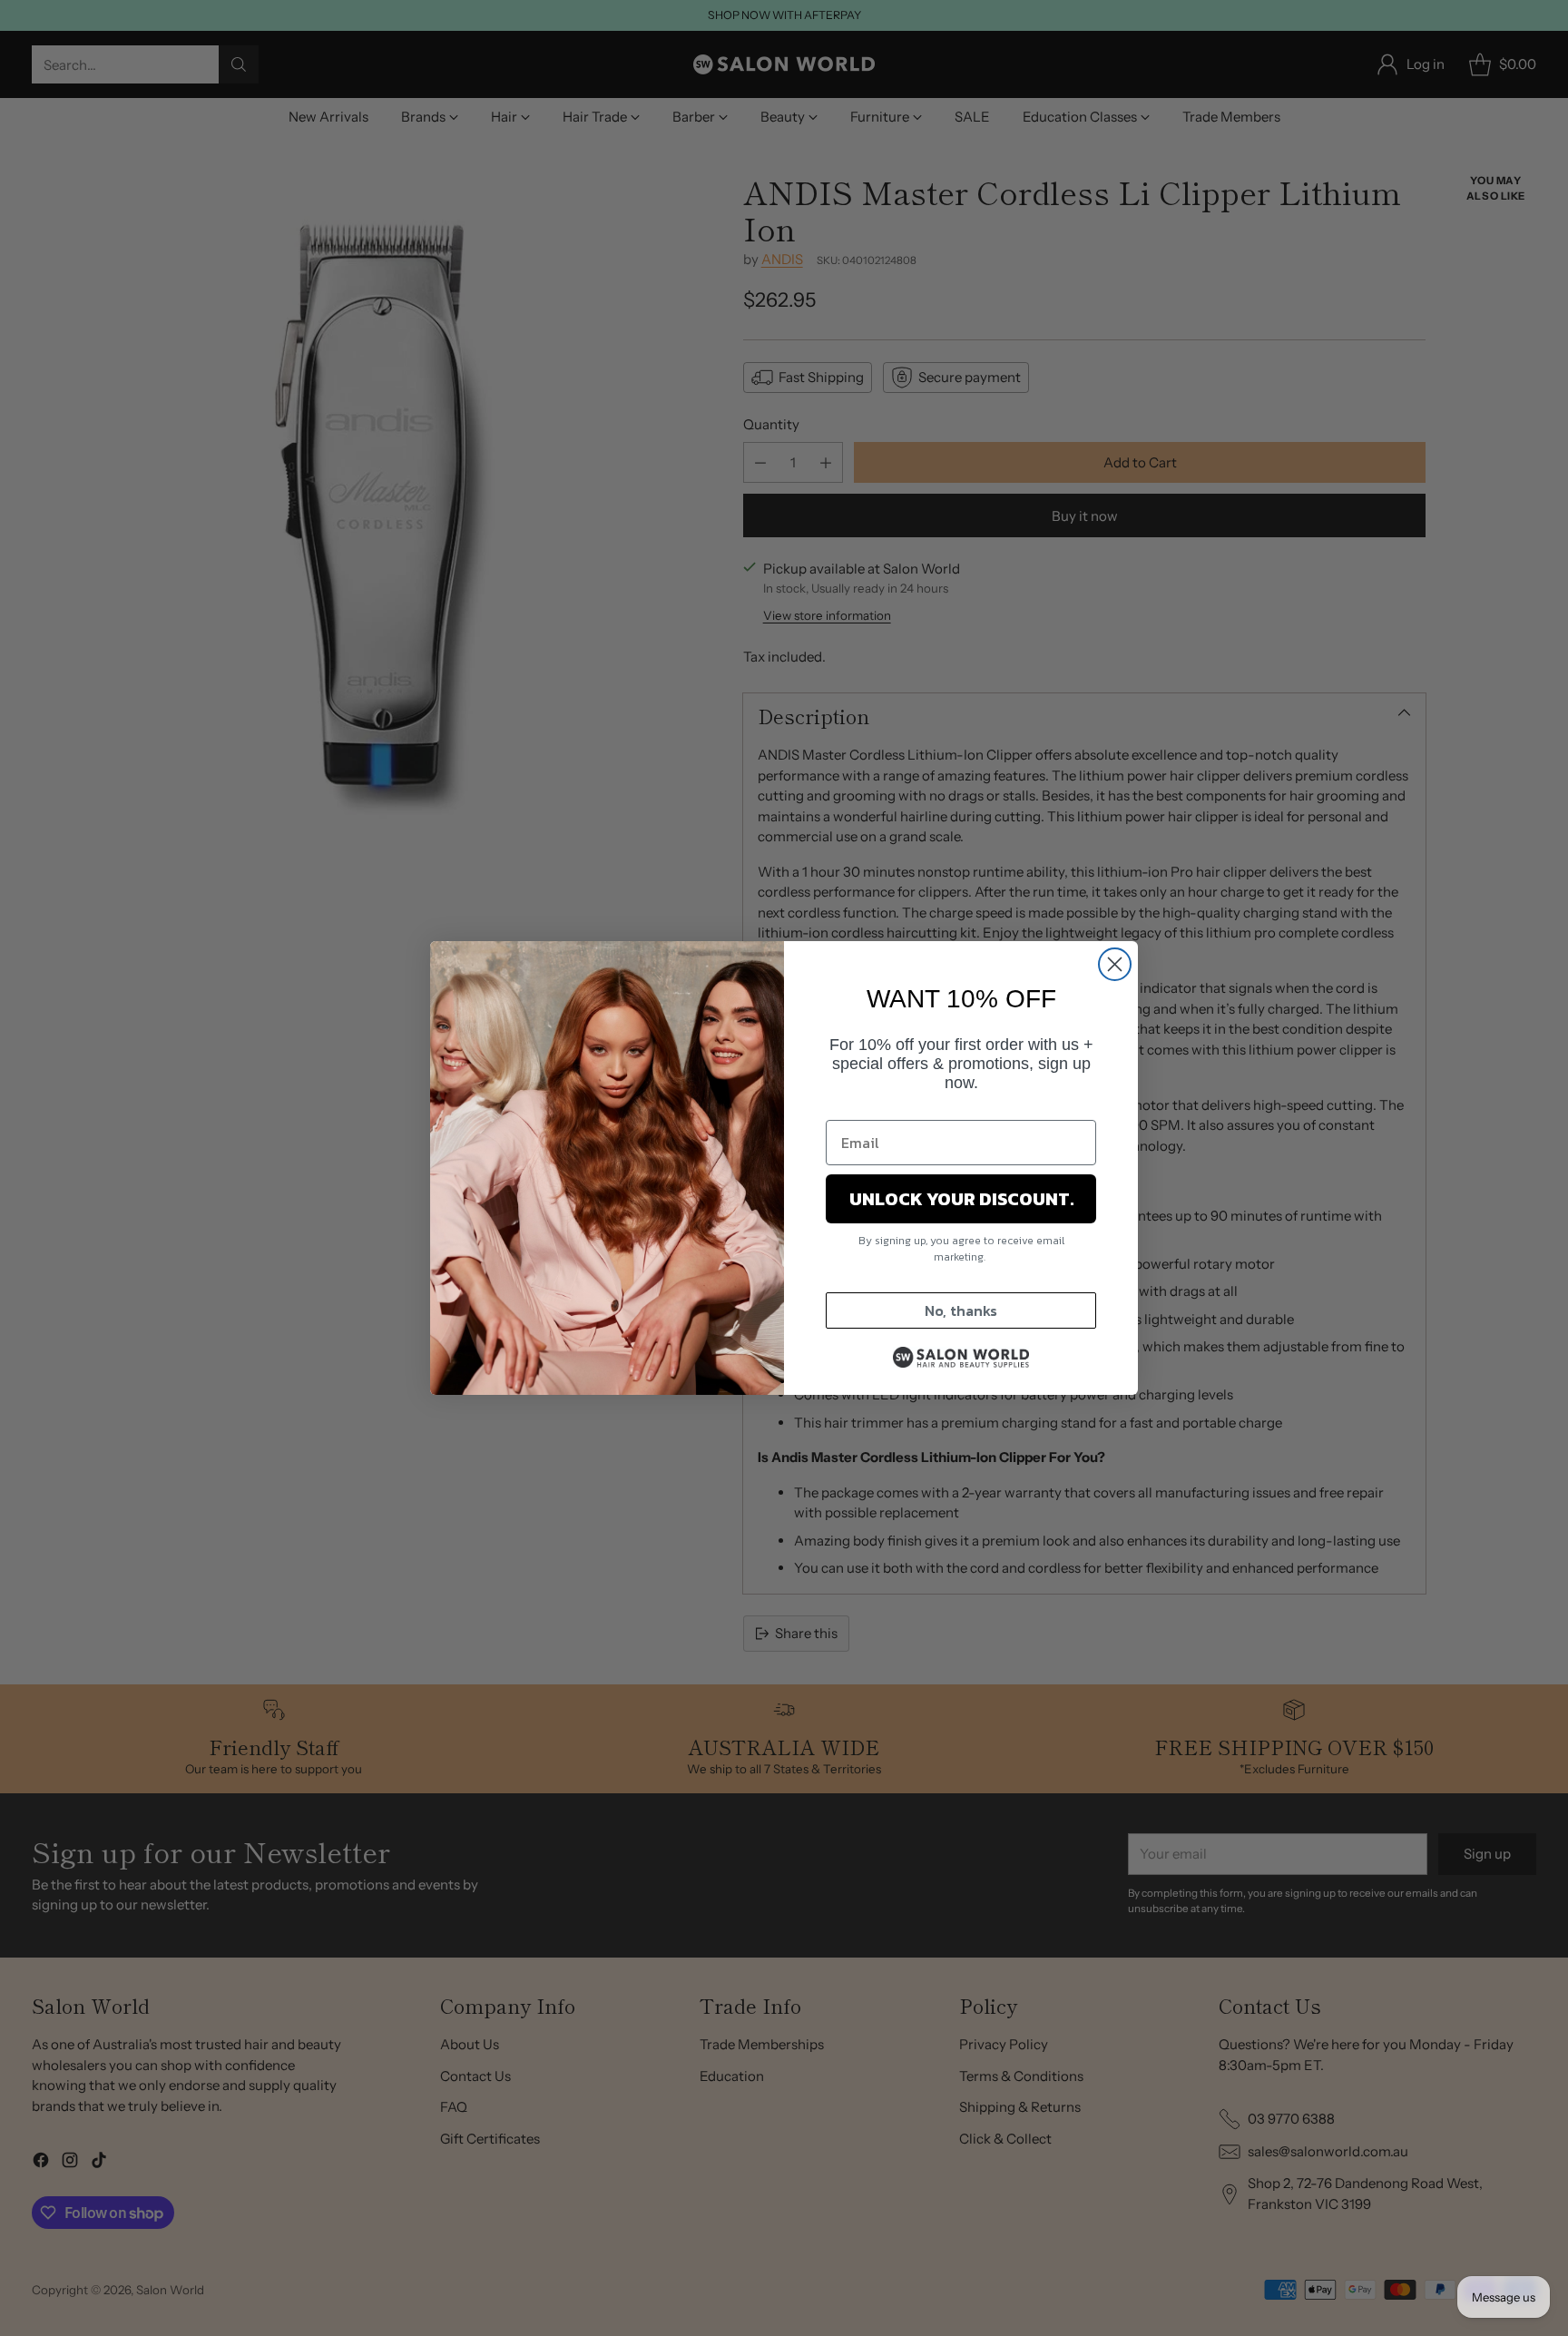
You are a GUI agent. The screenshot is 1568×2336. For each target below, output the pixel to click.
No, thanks (961, 1310)
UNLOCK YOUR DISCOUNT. (961, 1199)
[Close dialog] (1115, 964)
